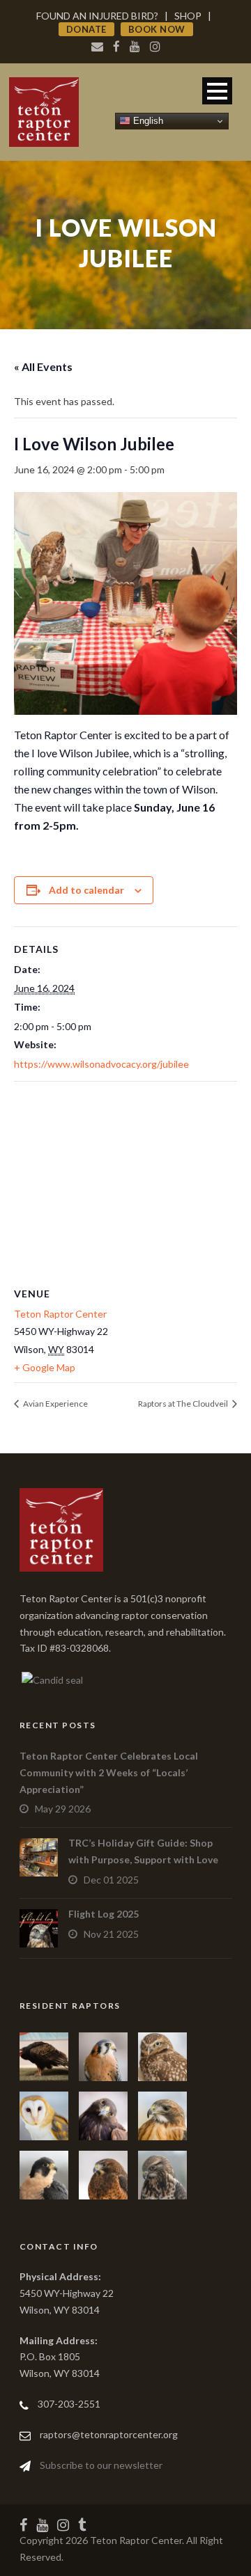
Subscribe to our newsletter (101, 2465)
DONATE (86, 29)
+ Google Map (45, 1367)
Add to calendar (86, 890)
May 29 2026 (63, 1809)
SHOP (188, 16)
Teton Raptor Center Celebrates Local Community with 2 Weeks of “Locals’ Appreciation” (109, 1772)
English (147, 121)
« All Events (43, 366)
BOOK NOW (157, 29)
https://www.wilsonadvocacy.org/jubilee (101, 1064)
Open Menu (217, 91)
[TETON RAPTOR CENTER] (51, 1678)
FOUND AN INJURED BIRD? (97, 16)
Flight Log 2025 (104, 1914)
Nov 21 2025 (111, 1934)
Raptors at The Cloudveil (184, 1404)
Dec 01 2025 (111, 1880)
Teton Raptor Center (60, 1314)
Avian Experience (55, 1404)
